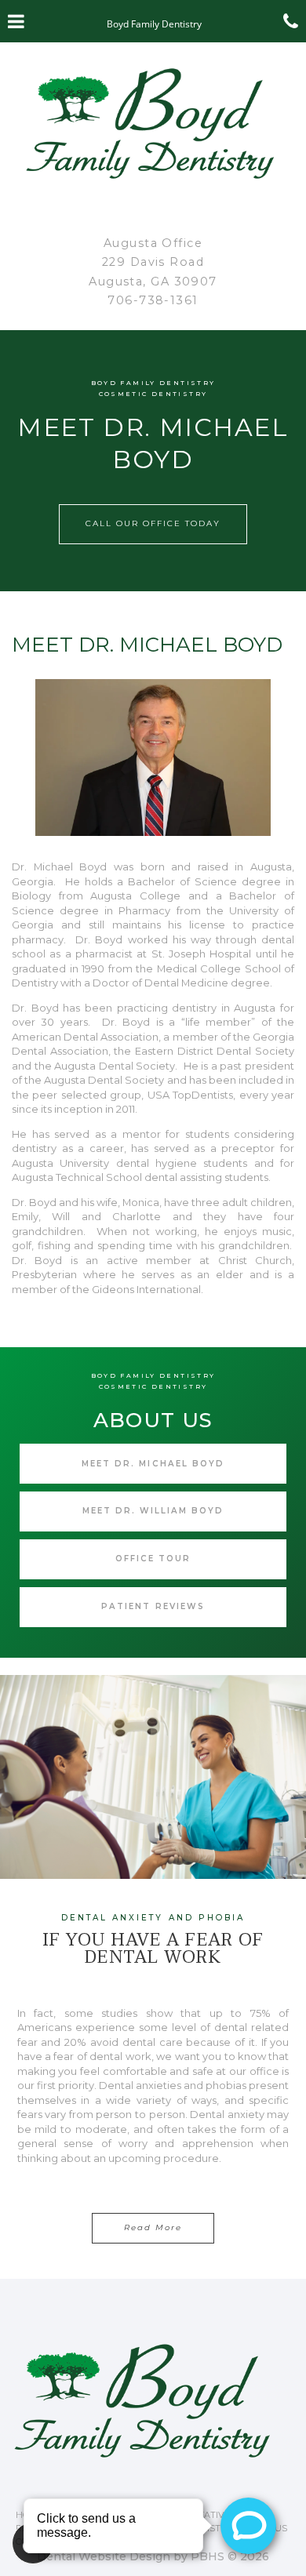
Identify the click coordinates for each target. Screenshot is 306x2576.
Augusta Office (153, 243)
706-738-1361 (153, 300)
